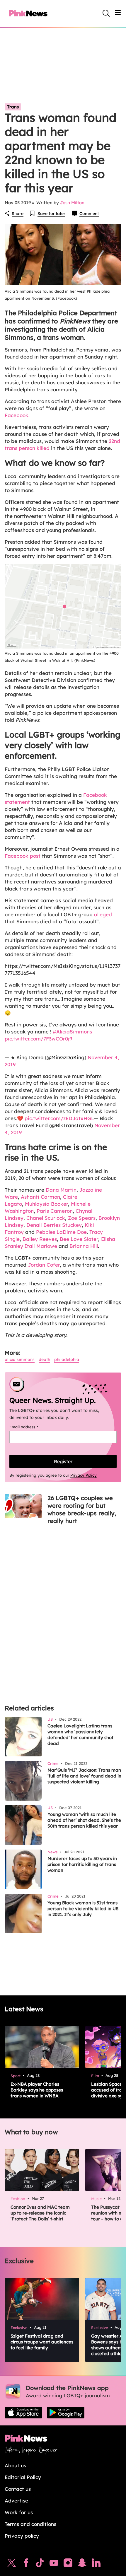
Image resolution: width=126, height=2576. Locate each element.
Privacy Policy (84, 1475)
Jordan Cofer (44, 1265)
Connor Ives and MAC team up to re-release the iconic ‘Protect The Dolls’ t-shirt (40, 2213)
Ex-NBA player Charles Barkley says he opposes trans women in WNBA (37, 2090)
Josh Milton (72, 203)
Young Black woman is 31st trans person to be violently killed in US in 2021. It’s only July (83, 1909)
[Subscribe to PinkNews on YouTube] (54, 2564)
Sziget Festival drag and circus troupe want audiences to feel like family (42, 2342)
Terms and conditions (30, 2524)
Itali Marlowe (41, 1246)
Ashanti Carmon (40, 1197)
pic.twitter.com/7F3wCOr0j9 (38, 1039)
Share (18, 214)
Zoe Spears (82, 1218)
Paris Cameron (55, 1211)
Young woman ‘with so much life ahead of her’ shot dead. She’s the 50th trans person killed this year (84, 1820)
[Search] (106, 13)
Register (63, 1461)
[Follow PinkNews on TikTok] (40, 2564)
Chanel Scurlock (46, 1218)
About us (15, 2465)
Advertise (16, 2501)
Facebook (17, 415)
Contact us (18, 2489)
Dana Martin (61, 1190)
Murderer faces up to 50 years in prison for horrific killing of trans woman (82, 1864)
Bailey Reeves (40, 1239)
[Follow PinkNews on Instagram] (68, 2564)
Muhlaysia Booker (46, 1204)
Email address (31, 1427)
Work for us (19, 2512)
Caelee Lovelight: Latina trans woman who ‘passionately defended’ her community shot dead (80, 1735)
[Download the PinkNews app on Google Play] (66, 2413)
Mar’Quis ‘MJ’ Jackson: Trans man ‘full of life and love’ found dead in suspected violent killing (84, 1776)
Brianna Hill (84, 1246)
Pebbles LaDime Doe (61, 1232)
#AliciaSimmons (72, 1032)
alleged (103, 914)
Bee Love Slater (79, 1239)
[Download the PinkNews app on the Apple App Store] (23, 2413)
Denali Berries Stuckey (54, 1225)
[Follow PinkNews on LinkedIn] (96, 2564)
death (44, 1359)
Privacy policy (22, 2536)
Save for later (51, 214)
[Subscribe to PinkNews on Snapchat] (82, 2564)
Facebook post (23, 856)
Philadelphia (67, 1359)
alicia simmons (20, 1359)
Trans (13, 107)
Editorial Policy (23, 2477)
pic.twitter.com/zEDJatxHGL (59, 1118)
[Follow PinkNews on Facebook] (26, 2564)
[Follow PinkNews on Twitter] (12, 2564)
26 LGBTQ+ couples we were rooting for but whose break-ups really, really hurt (82, 1509)
